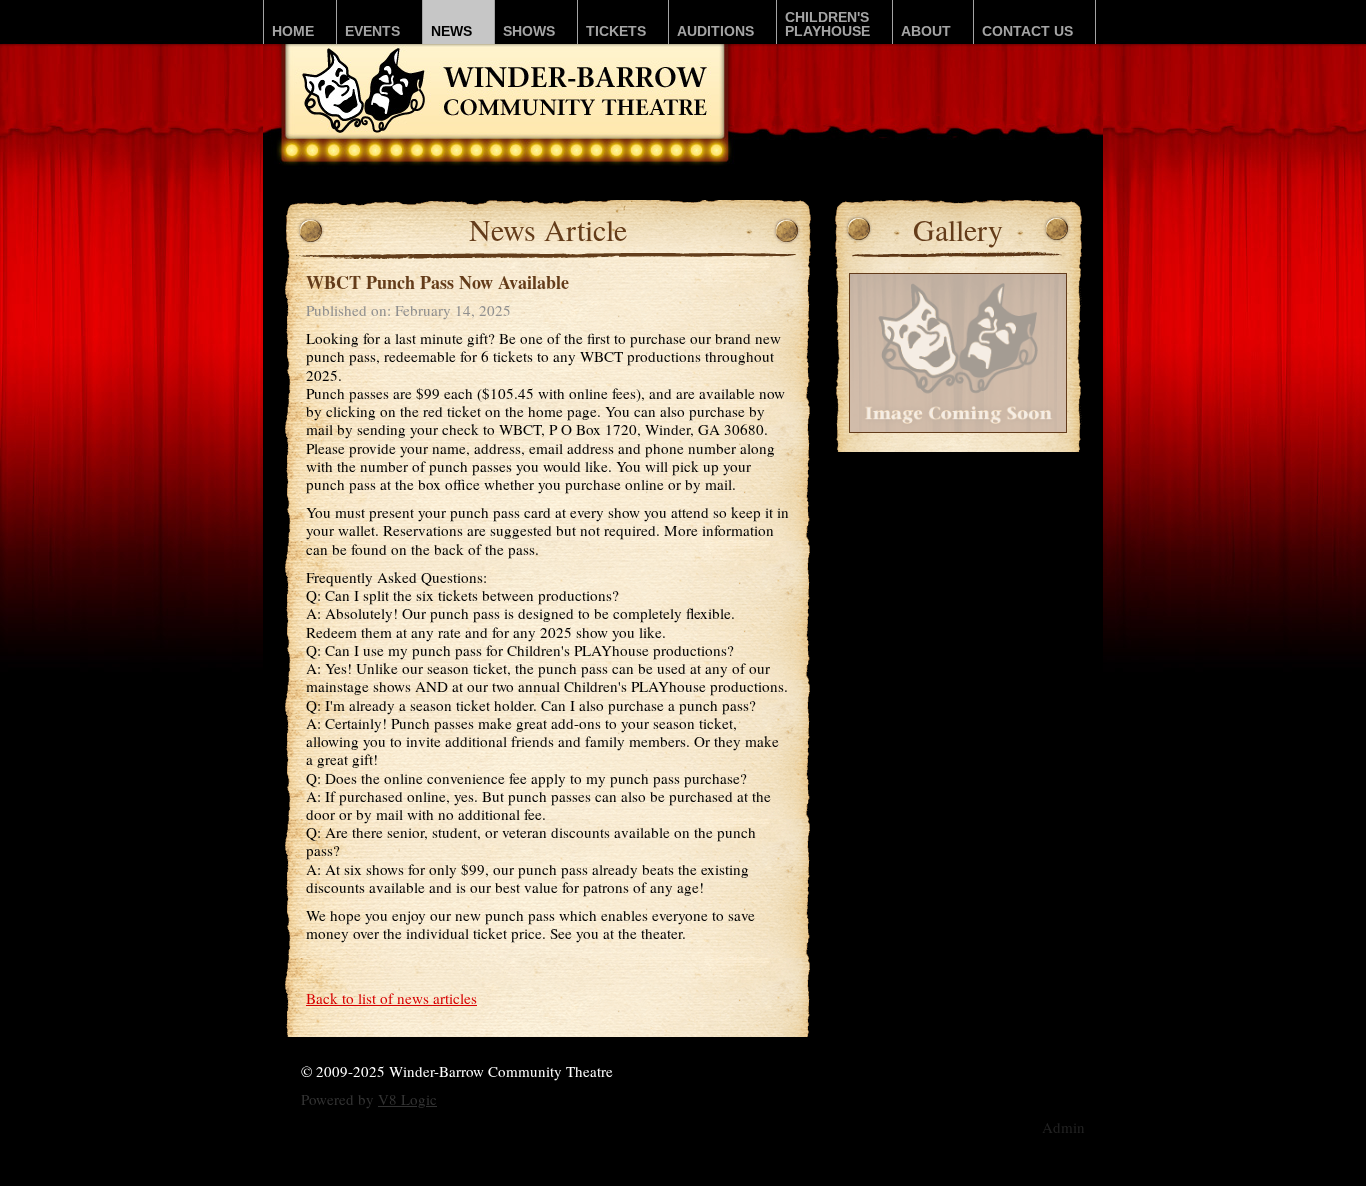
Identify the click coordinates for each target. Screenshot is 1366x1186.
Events (372, 31)
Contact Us (1027, 31)
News (451, 31)
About (926, 31)
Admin (1063, 1127)
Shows (529, 31)
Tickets (616, 31)
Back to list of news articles (391, 998)
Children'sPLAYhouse (827, 24)
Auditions (715, 31)
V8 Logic (407, 1099)
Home (293, 31)
